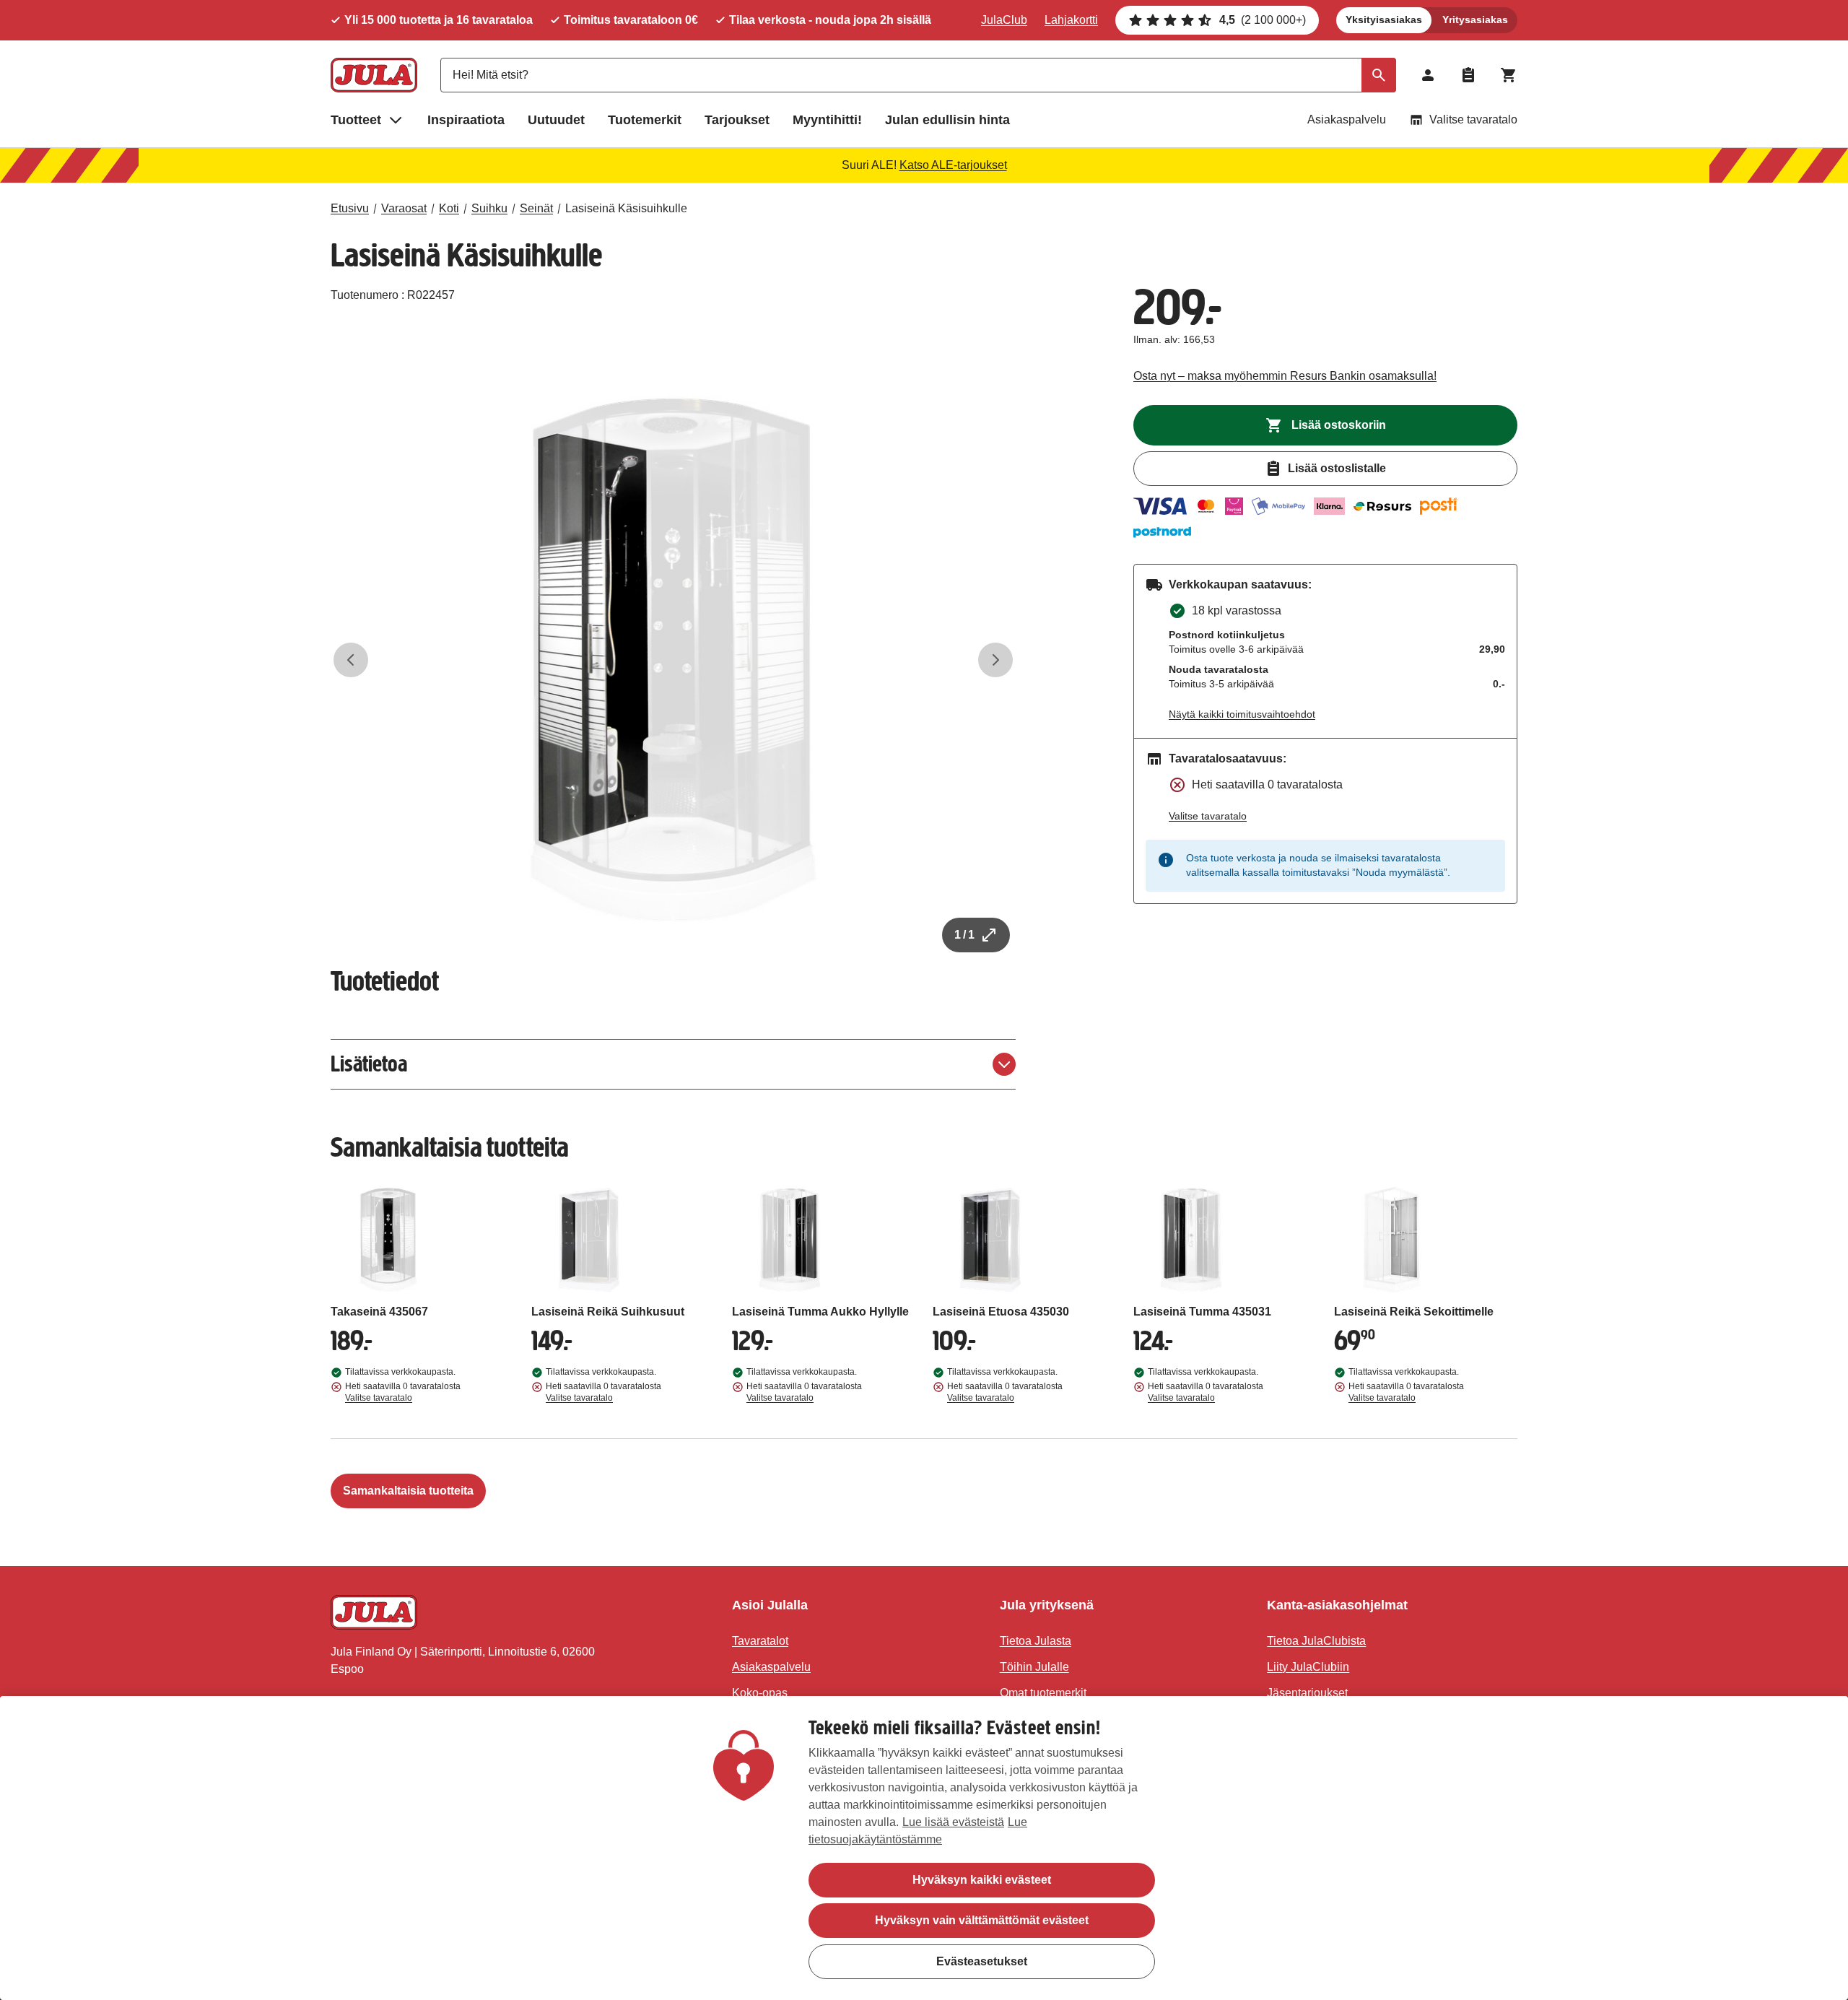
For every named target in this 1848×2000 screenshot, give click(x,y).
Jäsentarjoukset (1307, 1693)
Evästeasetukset (982, 1961)
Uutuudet (556, 120)
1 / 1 (964, 935)
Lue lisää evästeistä (953, 1822)
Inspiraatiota (466, 120)
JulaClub (1004, 20)
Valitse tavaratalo (1473, 119)
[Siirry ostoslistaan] (1468, 75)
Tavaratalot (760, 1641)
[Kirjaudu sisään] (1428, 75)
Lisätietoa (369, 1064)
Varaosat (404, 208)
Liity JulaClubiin (1308, 1667)
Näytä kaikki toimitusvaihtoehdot (1242, 714)
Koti (449, 208)
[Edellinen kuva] (351, 660)
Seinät (536, 208)
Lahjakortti (1071, 20)
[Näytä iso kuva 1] (674, 660)
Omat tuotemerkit (1043, 1693)
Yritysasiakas (1475, 19)
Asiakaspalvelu (1347, 119)
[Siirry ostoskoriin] (1509, 75)
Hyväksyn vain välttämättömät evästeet (982, 1920)
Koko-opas (760, 1693)
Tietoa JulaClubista (1316, 1641)
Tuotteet (356, 120)
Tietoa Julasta (1036, 1641)
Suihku (489, 208)
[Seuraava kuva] (995, 660)
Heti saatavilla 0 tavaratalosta (403, 1392)
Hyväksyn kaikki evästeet (982, 1880)
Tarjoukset (737, 120)
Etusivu (350, 208)
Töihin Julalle (1034, 1667)
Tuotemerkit (645, 120)
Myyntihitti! (827, 120)
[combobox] (918, 75)
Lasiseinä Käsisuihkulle (626, 208)
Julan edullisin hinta (947, 120)
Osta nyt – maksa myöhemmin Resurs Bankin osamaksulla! (1285, 376)
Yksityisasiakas (1384, 19)
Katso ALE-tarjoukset (953, 165)
